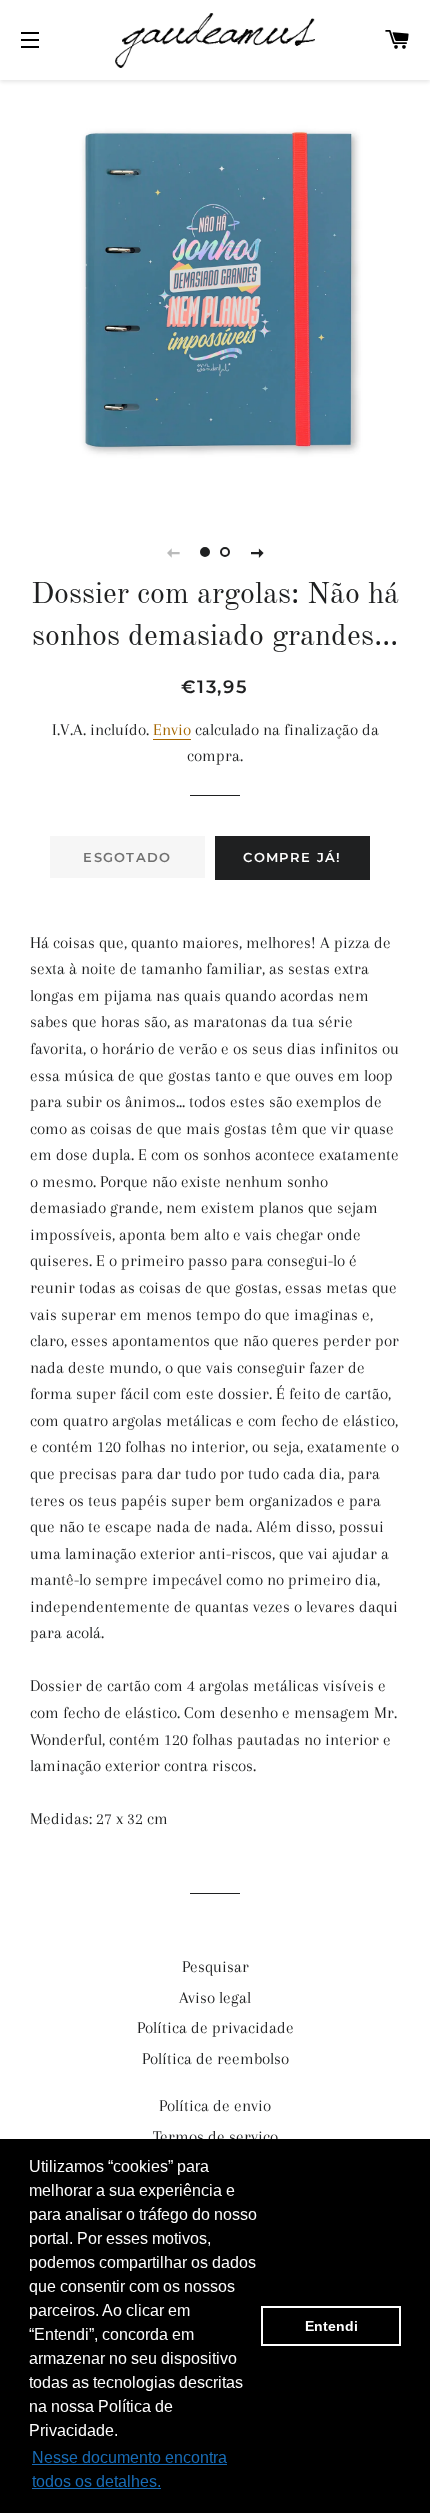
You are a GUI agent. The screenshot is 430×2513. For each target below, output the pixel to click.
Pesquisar (215, 1966)
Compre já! (292, 857)
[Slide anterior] (173, 552)
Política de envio (215, 2105)
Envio (172, 729)
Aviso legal (215, 1997)
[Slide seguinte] (257, 552)
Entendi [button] (331, 2326)
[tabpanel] (215, 290)
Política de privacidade (215, 2027)
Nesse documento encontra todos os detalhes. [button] (129, 2469)
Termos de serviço (215, 2136)
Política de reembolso (215, 2058)
